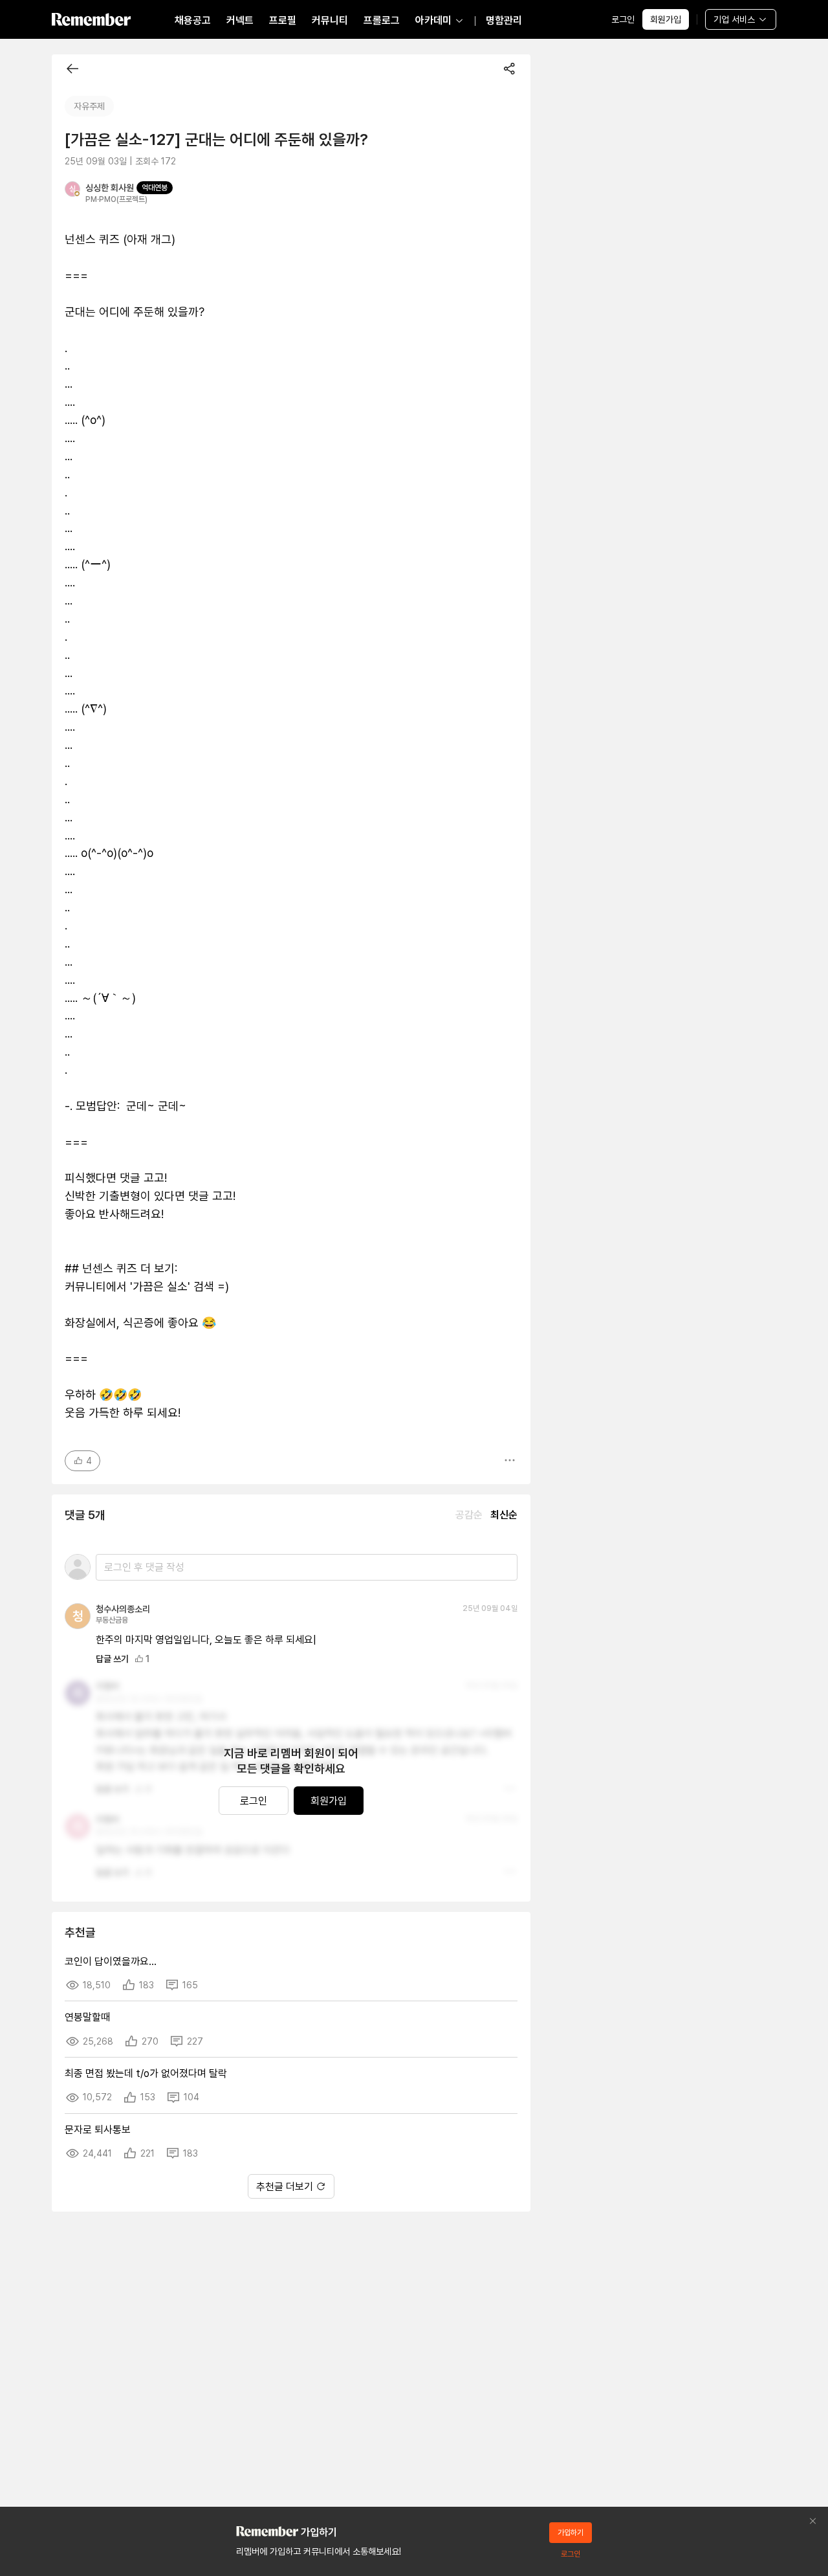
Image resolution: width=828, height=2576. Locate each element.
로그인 (623, 19)
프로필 (283, 20)
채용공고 (193, 20)
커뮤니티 (330, 20)
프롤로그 (382, 20)
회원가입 (666, 19)
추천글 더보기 (285, 2187)
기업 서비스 (734, 19)
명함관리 (504, 20)
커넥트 (240, 20)
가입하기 (571, 2533)
